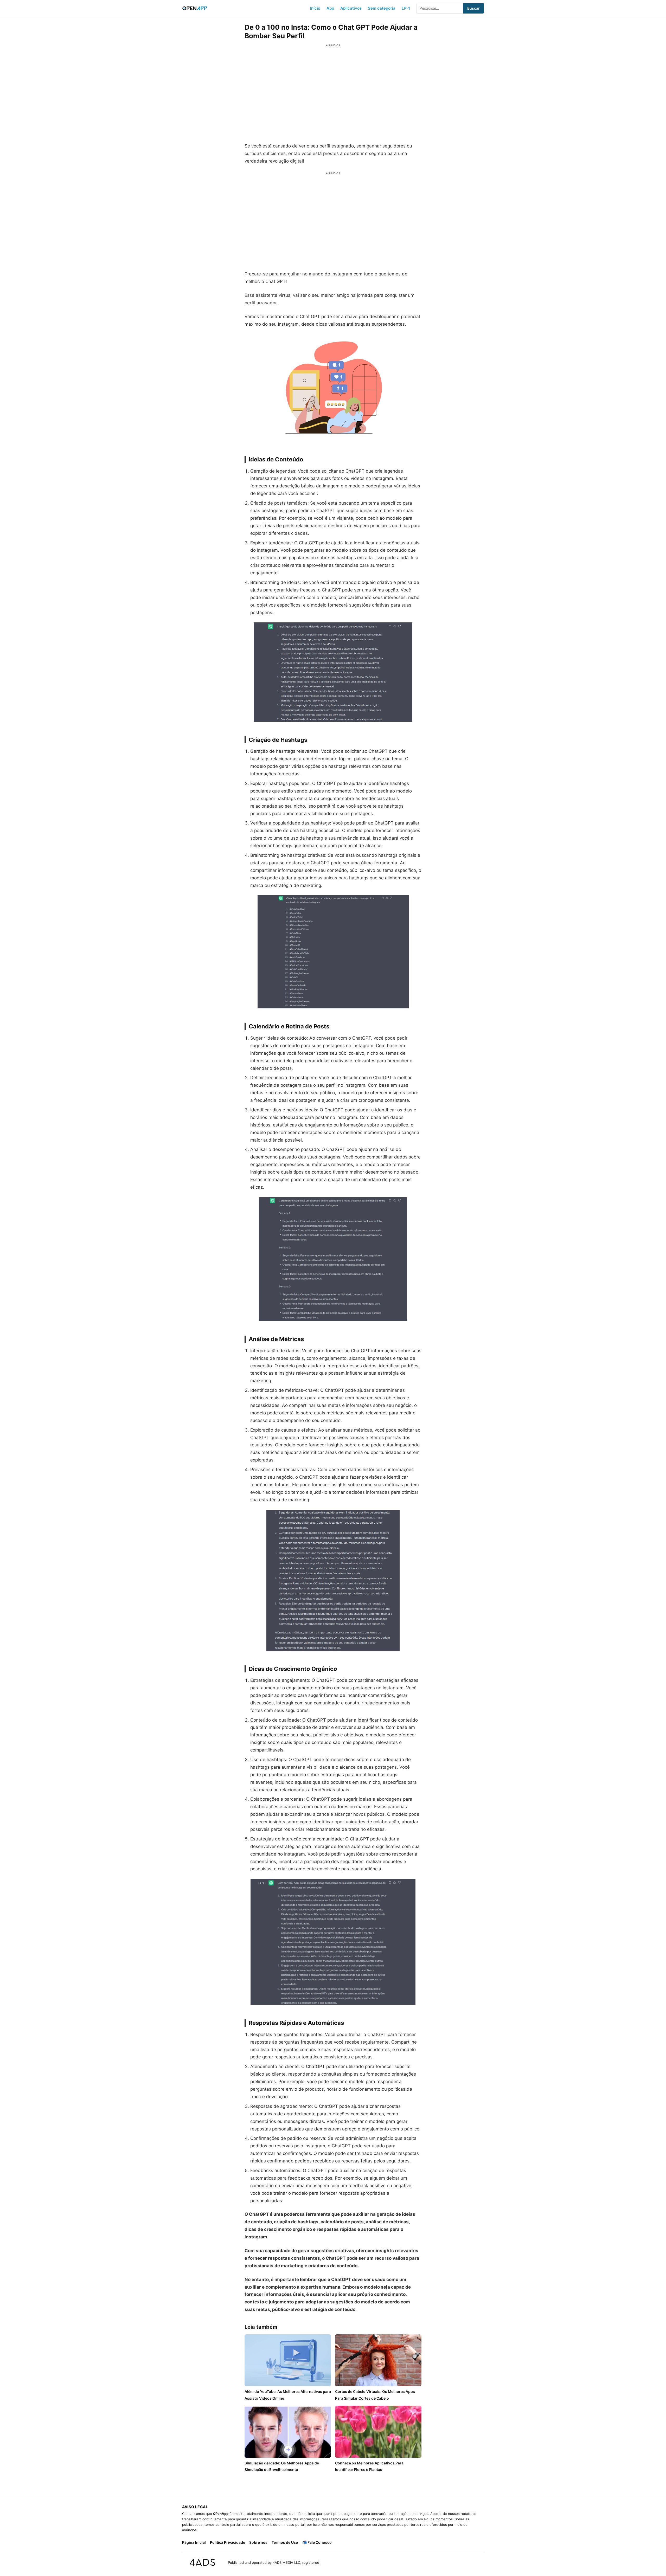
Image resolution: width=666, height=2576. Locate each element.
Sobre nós (258, 2542)
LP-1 (406, 8)
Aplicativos (351, 8)
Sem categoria (382, 8)
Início (315, 8)
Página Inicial (194, 2542)
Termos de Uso (285, 2542)
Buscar (473, 8)
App (330, 8)
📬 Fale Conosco (317, 2542)
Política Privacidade (228, 2542)
